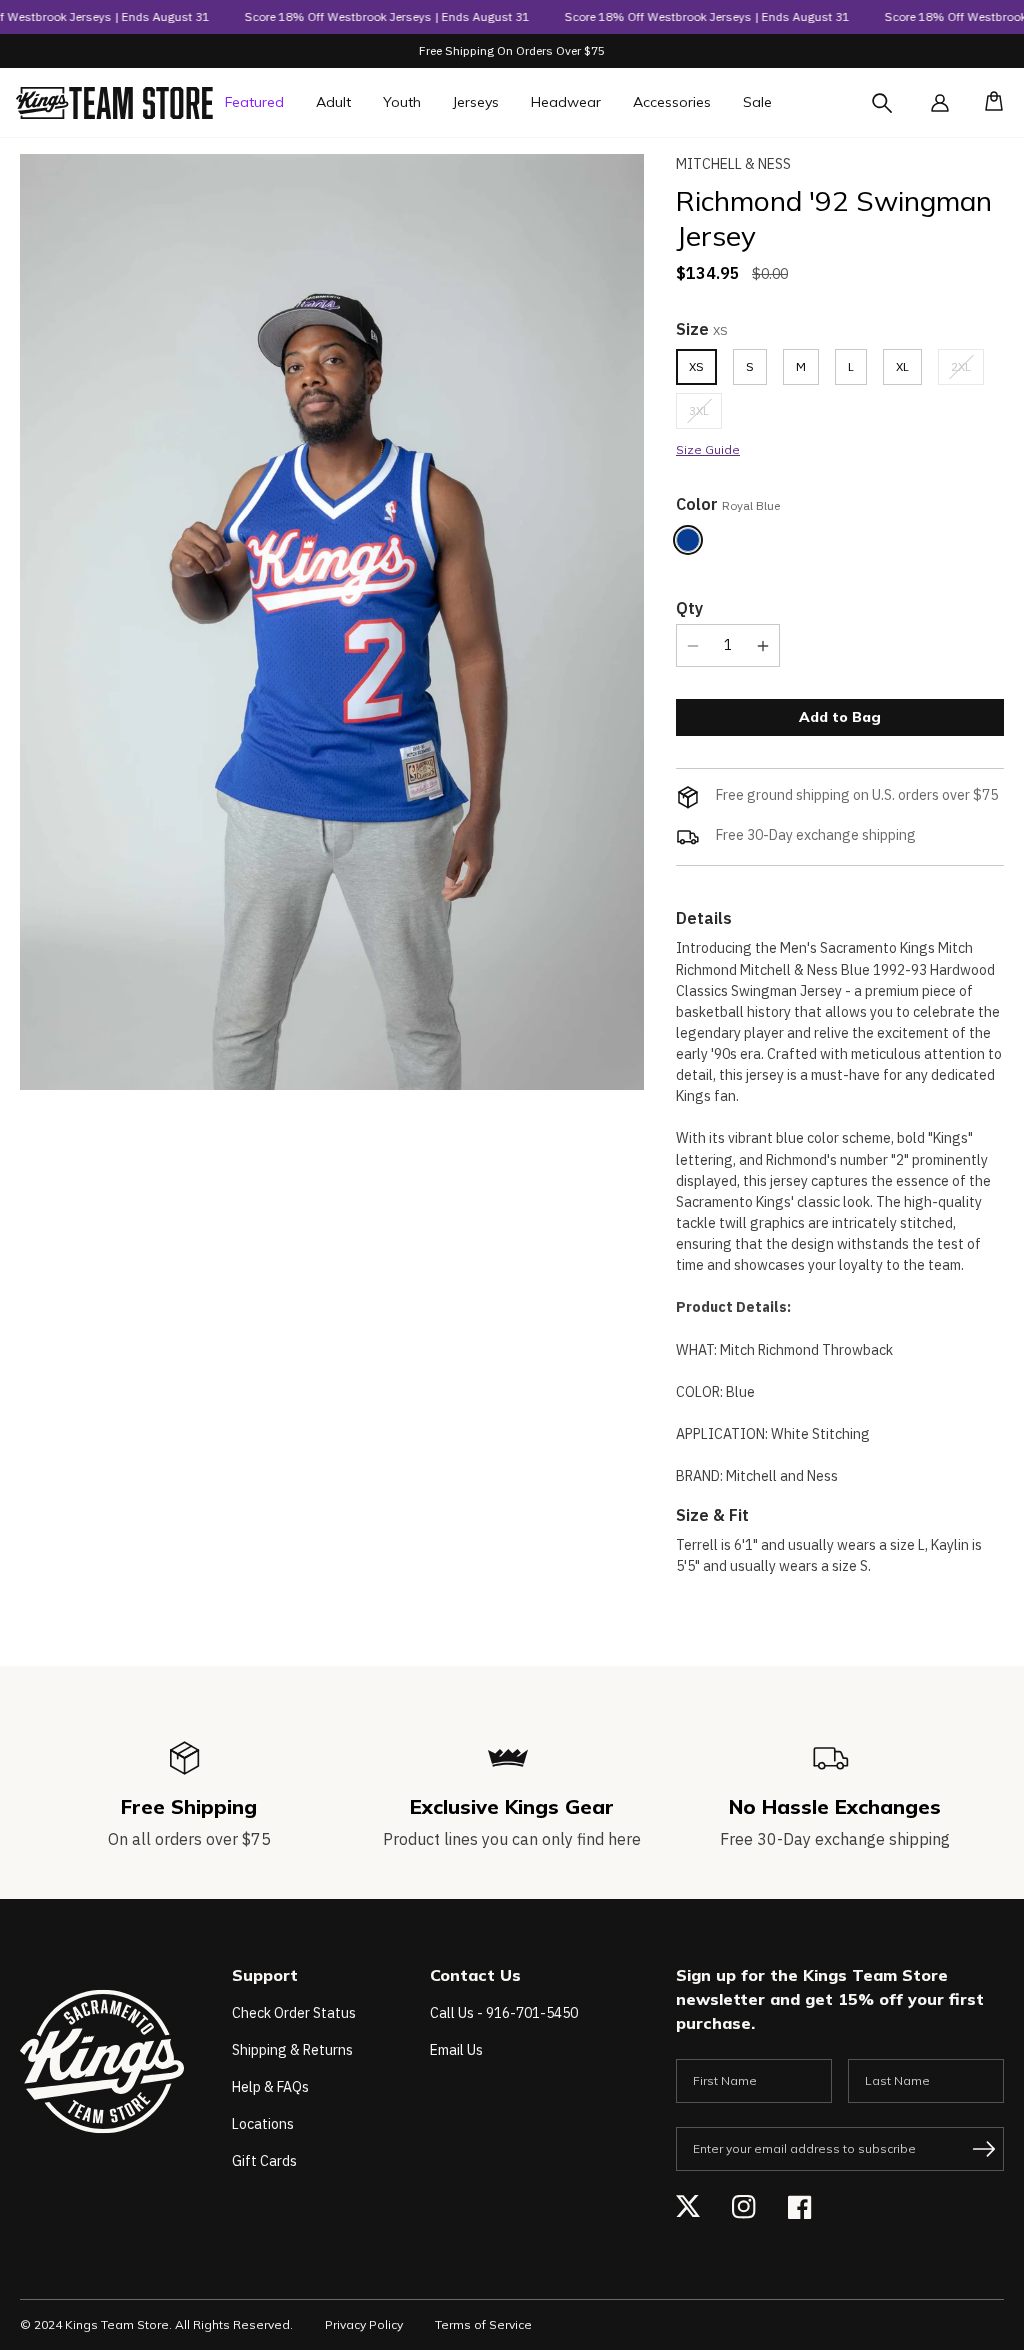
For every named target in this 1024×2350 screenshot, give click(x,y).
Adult (333, 102)
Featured (254, 102)
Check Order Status (294, 2013)
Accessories (672, 102)
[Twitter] (688, 2207)
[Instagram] (744, 2207)
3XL (705, 415)
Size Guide (708, 449)
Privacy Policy (364, 2324)
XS (696, 366)
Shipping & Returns (292, 2050)
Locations (263, 2124)
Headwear (566, 102)
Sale (757, 102)
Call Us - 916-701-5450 (504, 2013)
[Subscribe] (984, 2149)
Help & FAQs (270, 2087)
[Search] (900, 115)
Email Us (456, 2050)
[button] (988, 103)
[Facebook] (800, 2207)
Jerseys (476, 102)
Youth (402, 102)
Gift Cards (264, 2161)
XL (902, 366)
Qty (689, 608)
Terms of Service (483, 2324)
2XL (967, 371)
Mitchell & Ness (733, 164)
